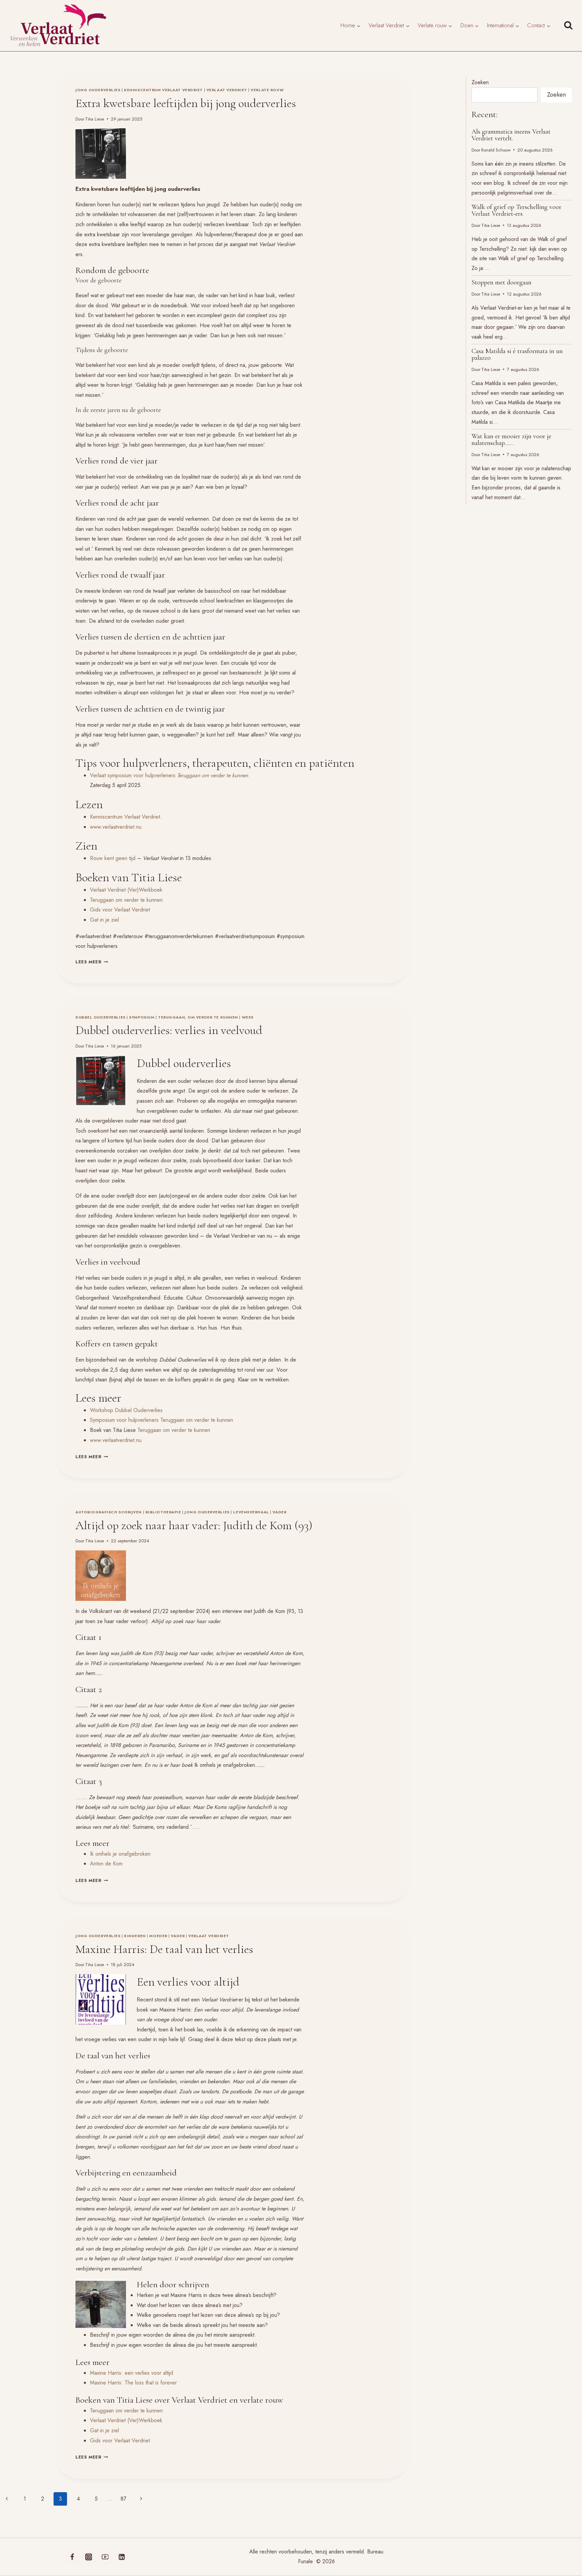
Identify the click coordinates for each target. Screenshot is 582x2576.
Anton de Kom (106, 1864)
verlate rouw (267, 90)
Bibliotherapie (163, 1512)
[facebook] (72, 2557)
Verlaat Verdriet (227, 90)
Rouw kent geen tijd (113, 858)
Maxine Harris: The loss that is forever (133, 2383)
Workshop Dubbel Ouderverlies (126, 1410)
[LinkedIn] (121, 2557)
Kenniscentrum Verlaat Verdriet (163, 90)
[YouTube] (105, 2557)
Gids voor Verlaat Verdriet (120, 910)
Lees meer (92, 962)
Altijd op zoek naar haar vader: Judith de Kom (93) (194, 1525)
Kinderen (135, 1936)
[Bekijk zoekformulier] (570, 26)
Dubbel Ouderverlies (101, 1017)
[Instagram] (88, 2557)
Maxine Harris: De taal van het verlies (164, 1949)
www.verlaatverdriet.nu (117, 827)
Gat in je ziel (104, 920)
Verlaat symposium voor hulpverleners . (170, 775)
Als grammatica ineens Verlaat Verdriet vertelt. (511, 135)
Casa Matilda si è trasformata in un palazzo (517, 354)
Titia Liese (95, 119)
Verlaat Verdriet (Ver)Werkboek (126, 890)
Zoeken (480, 82)
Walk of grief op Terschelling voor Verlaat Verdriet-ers (516, 210)
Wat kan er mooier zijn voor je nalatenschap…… (511, 440)
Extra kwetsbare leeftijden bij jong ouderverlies (186, 103)
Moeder (158, 1936)
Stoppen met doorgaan (502, 282)
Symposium (142, 1017)
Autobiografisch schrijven (109, 1512)
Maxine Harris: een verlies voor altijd (132, 2373)
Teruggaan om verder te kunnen (126, 900)
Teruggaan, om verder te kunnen (198, 1017)
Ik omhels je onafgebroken (120, 1854)
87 (123, 2499)
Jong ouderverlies (98, 90)
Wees (248, 1017)
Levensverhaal (251, 1512)
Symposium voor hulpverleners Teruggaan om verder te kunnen (161, 1420)
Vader (279, 1512)
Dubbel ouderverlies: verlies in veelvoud (169, 1030)
